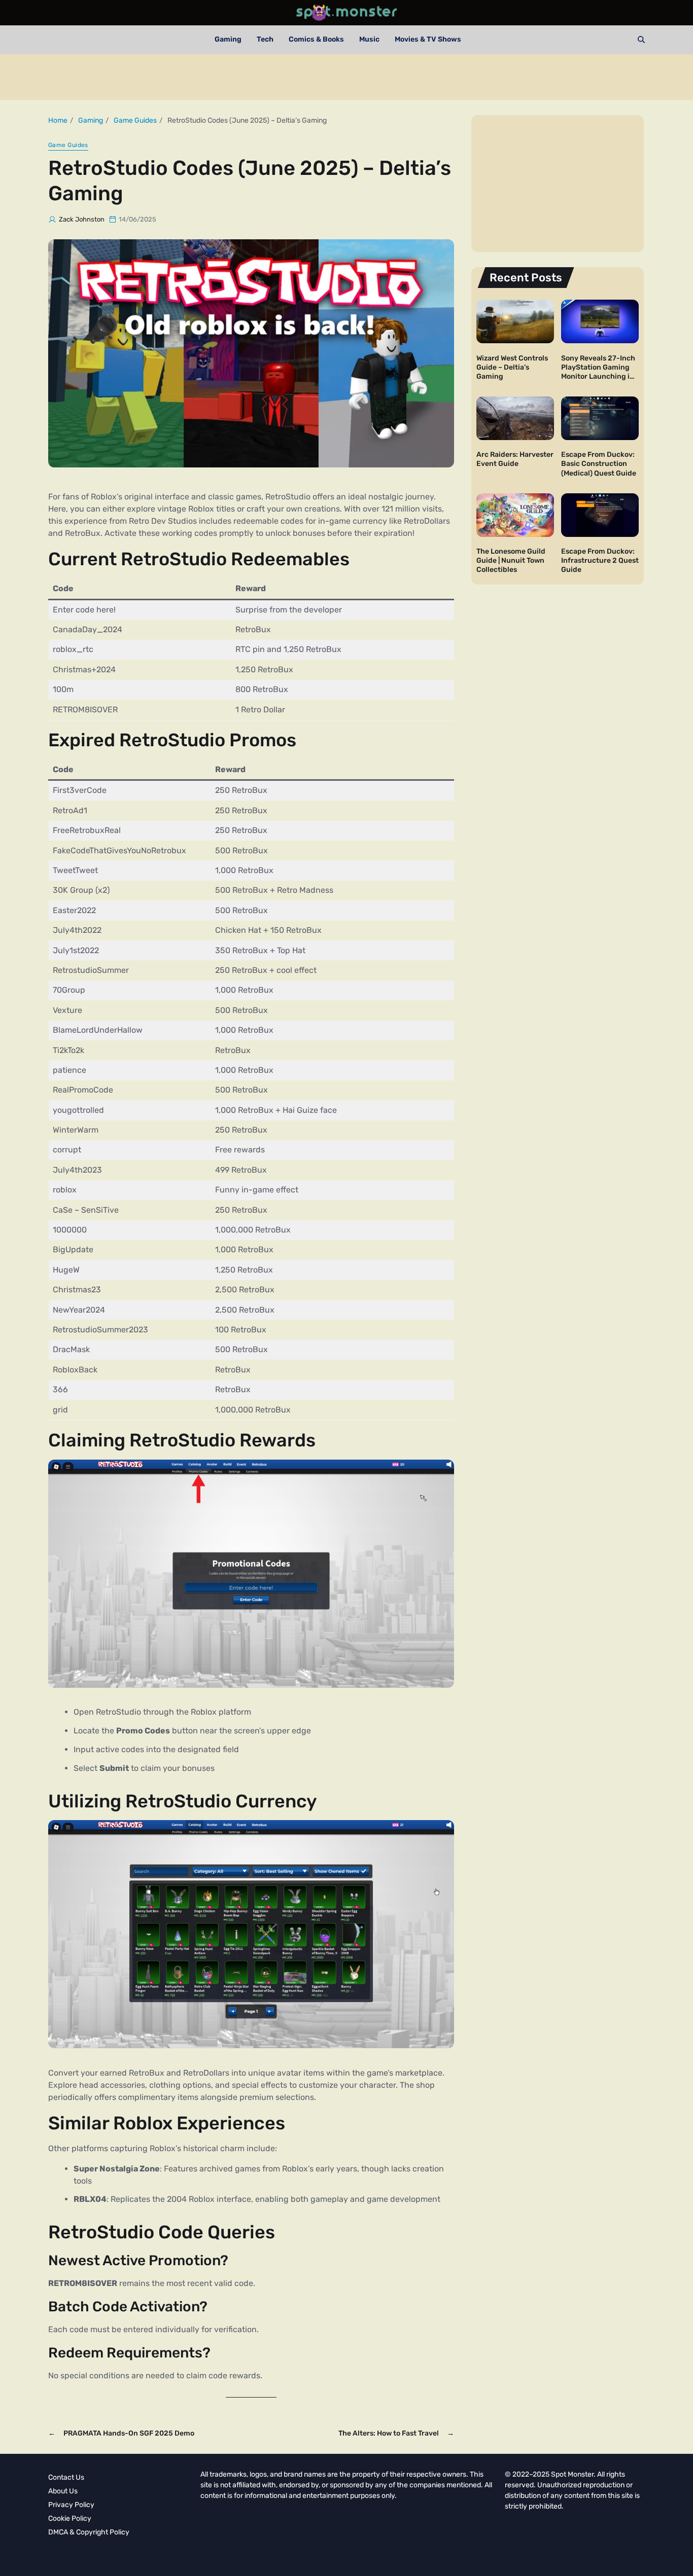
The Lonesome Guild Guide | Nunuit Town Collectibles (511, 560)
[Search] (641, 40)
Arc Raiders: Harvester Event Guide (515, 459)
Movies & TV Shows (428, 39)
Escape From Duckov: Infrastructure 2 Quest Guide (600, 560)
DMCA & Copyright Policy (89, 2532)
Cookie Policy (70, 2518)
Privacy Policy (71, 2505)
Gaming (228, 39)
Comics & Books (316, 39)
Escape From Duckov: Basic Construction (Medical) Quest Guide (599, 464)
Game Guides (68, 145)
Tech (265, 39)
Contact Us (66, 2477)
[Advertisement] (346, 77)
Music (369, 39)
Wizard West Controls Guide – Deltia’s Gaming (512, 367)
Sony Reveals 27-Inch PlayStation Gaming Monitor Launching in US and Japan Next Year (598, 376)
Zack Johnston (82, 219)
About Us (63, 2491)
